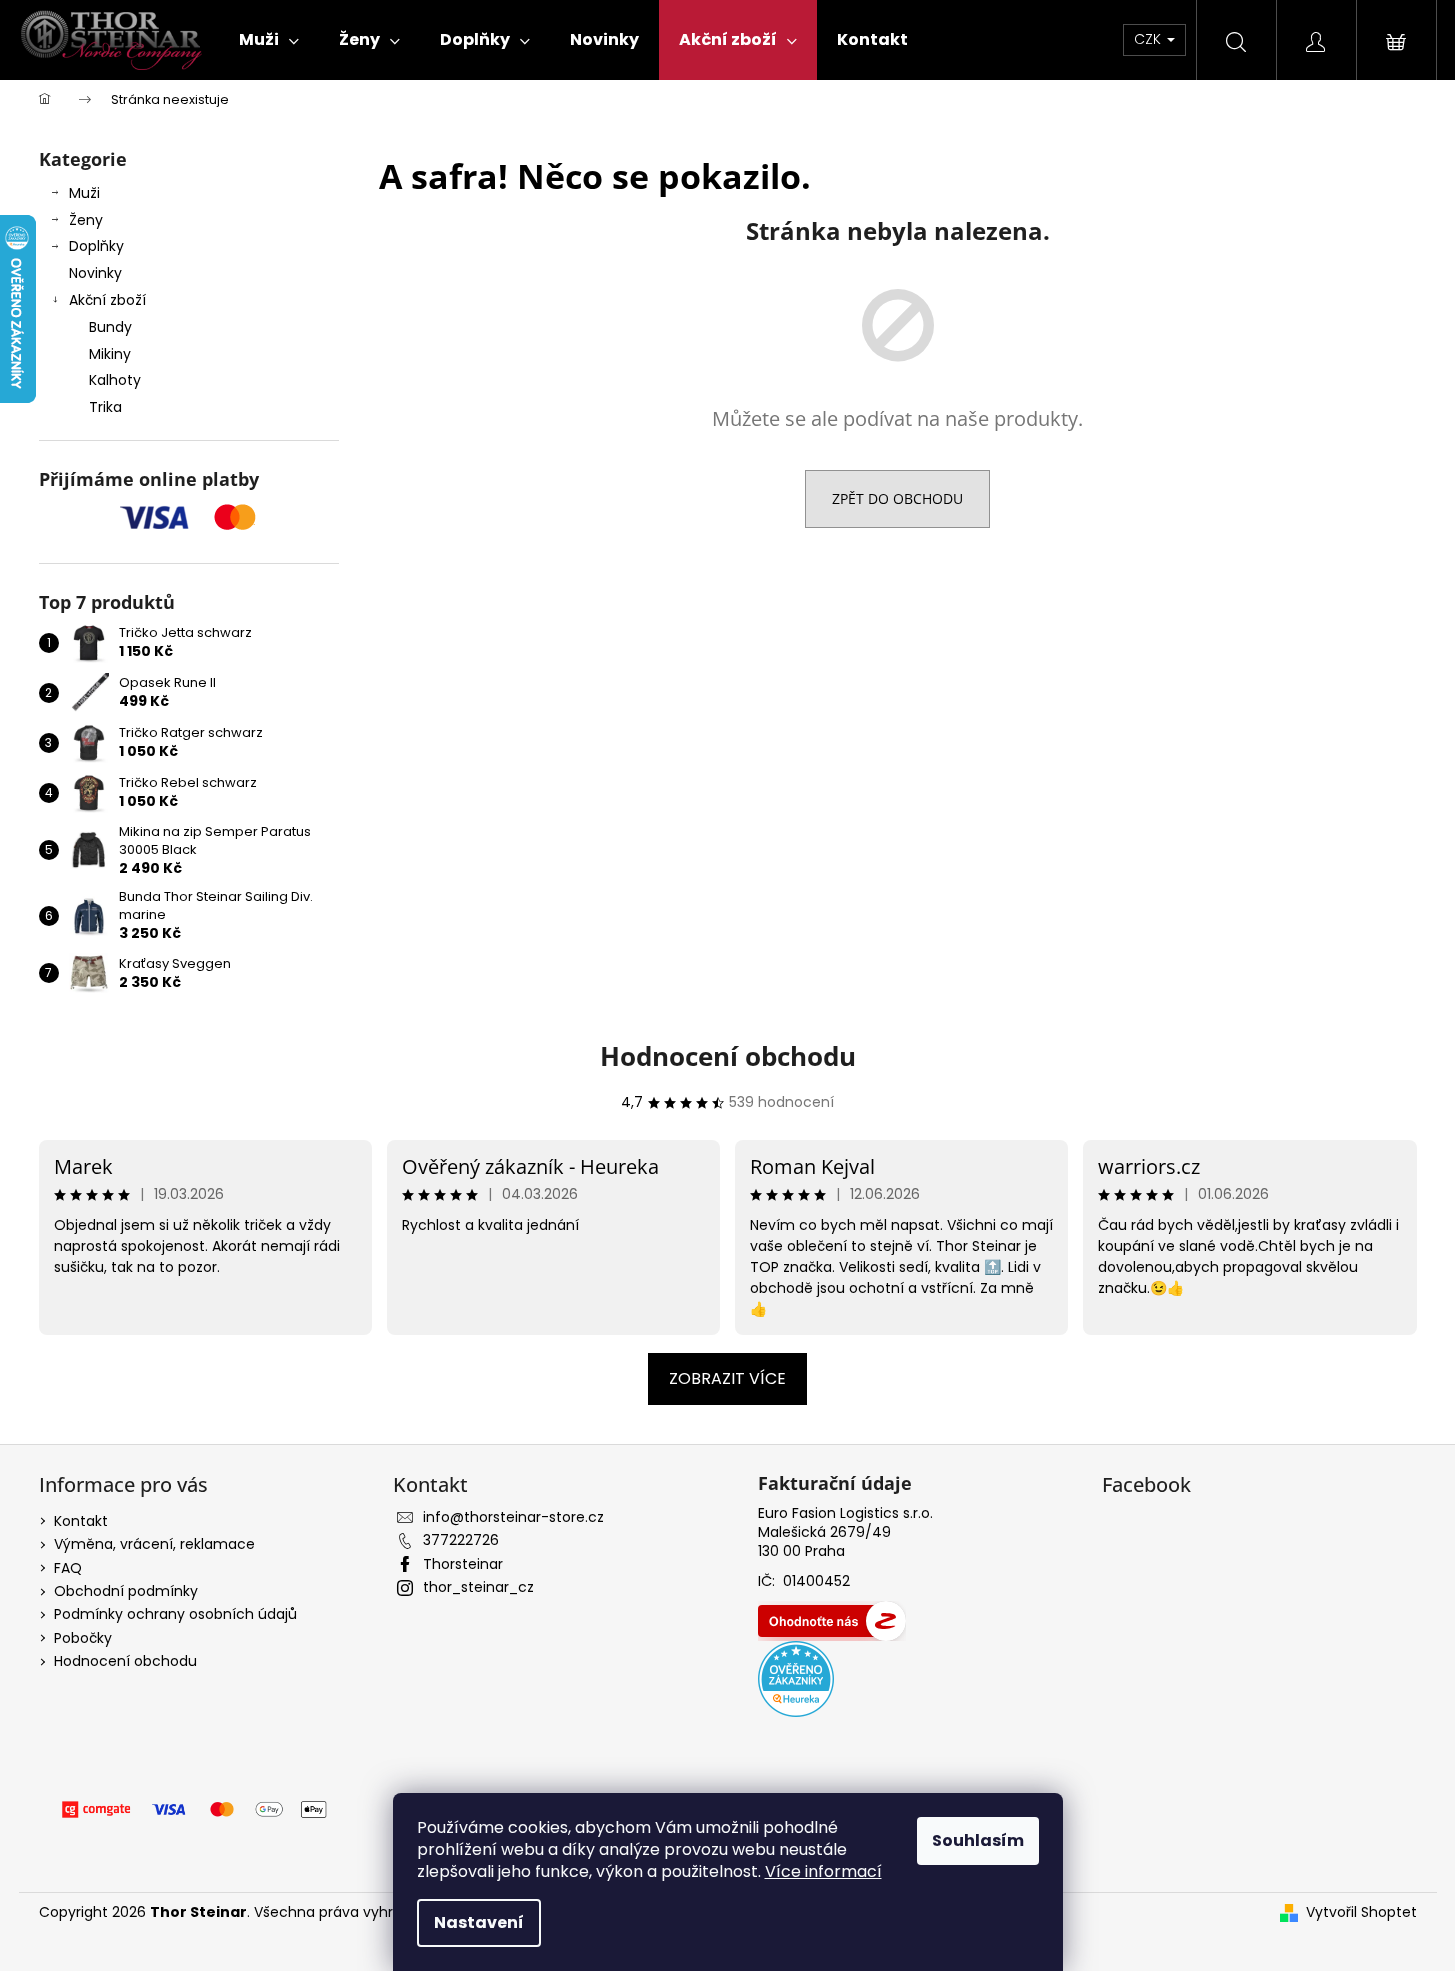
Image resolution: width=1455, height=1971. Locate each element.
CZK (1149, 39)
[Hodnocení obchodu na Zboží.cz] (832, 1621)
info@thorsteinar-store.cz (513, 1517)
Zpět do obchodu (897, 498)
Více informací (823, 1871)
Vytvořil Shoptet (1361, 1912)
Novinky (95, 273)
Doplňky (96, 246)
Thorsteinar (463, 1564)
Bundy (110, 327)
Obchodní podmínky (126, 1591)
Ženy (86, 220)
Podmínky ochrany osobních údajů (175, 1614)
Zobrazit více (727, 1378)
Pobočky (83, 1638)
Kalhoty (115, 380)
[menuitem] (269, 40)
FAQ (68, 1568)
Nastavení (479, 1922)
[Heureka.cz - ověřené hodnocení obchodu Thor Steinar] (796, 1679)
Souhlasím (978, 1840)
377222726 (461, 1540)
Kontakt (81, 1521)
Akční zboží (107, 300)
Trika (105, 407)
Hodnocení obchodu (728, 1056)
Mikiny (110, 354)
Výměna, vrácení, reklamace (154, 1544)
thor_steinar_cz (478, 1587)
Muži (84, 193)
